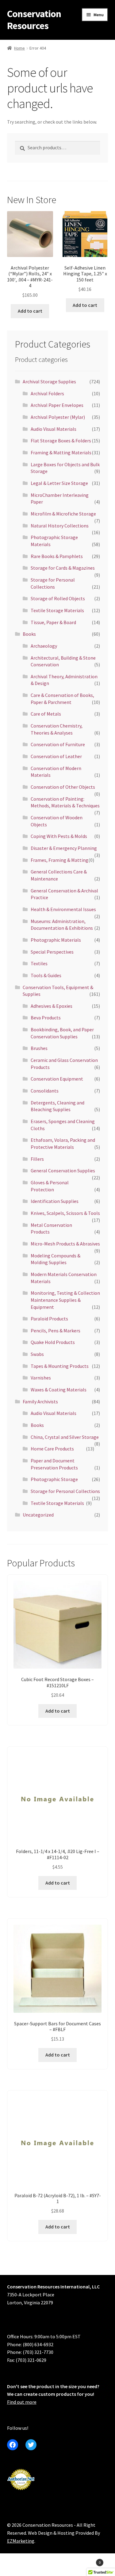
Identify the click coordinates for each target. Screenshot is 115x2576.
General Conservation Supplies (63, 1171)
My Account (19, 2566)
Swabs (37, 1354)
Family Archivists (40, 1402)
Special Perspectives (52, 952)
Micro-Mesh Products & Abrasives (65, 1244)
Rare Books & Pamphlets (57, 556)
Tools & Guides (46, 975)
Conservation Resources (34, 20)
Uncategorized (38, 1515)
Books (29, 634)
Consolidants (45, 1091)
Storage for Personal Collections (65, 1491)
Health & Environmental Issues (63, 909)
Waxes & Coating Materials (59, 1390)
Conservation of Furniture (58, 744)
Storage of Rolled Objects (58, 598)
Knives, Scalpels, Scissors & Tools (65, 1213)
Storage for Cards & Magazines (63, 568)
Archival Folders (47, 393)
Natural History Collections (60, 526)
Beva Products (46, 1018)
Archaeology (44, 646)
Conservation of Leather (56, 756)
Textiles (39, 963)
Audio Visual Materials (54, 429)
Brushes (39, 1048)
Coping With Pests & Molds (59, 836)
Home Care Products (52, 1449)
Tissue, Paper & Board (53, 622)
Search (57, 2566)
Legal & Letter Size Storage (59, 483)
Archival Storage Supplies (49, 382)
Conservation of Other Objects (63, 787)
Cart (89, 2560)
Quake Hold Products (53, 1342)
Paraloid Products (49, 1319)
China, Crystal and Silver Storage (65, 1437)
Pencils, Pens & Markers (56, 1331)
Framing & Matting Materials (61, 452)
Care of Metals (46, 714)
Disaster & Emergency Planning (64, 848)
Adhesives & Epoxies (52, 1006)
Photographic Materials (56, 940)
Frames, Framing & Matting (59, 860)
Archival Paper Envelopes (57, 405)
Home (19, 48)
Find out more (22, 2402)
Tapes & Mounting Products (60, 1366)
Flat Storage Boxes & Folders (61, 441)
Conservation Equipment (57, 1079)
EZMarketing (21, 2541)
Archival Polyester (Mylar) (58, 417)
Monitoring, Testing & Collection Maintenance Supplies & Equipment (65, 1300)
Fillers (37, 1159)
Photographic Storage (54, 1479)
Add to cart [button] (30, 311)
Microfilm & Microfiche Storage (63, 514)
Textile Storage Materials (57, 610)
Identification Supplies (55, 1201)
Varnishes (41, 1378)
